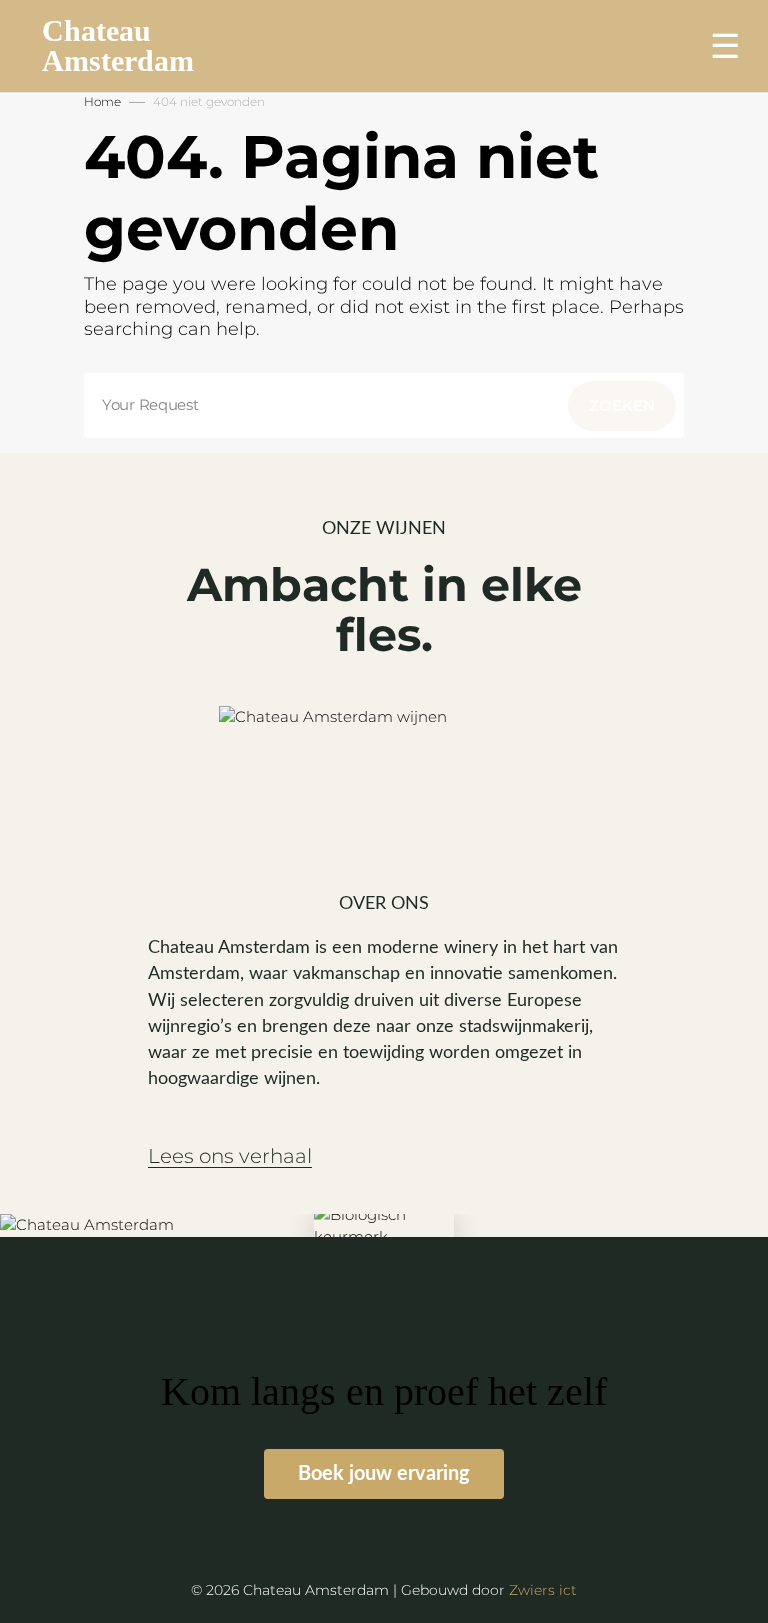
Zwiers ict (543, 1590)
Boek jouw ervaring (384, 1474)
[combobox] (384, 405)
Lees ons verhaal (230, 1156)
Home (102, 101)
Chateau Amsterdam (118, 46)
